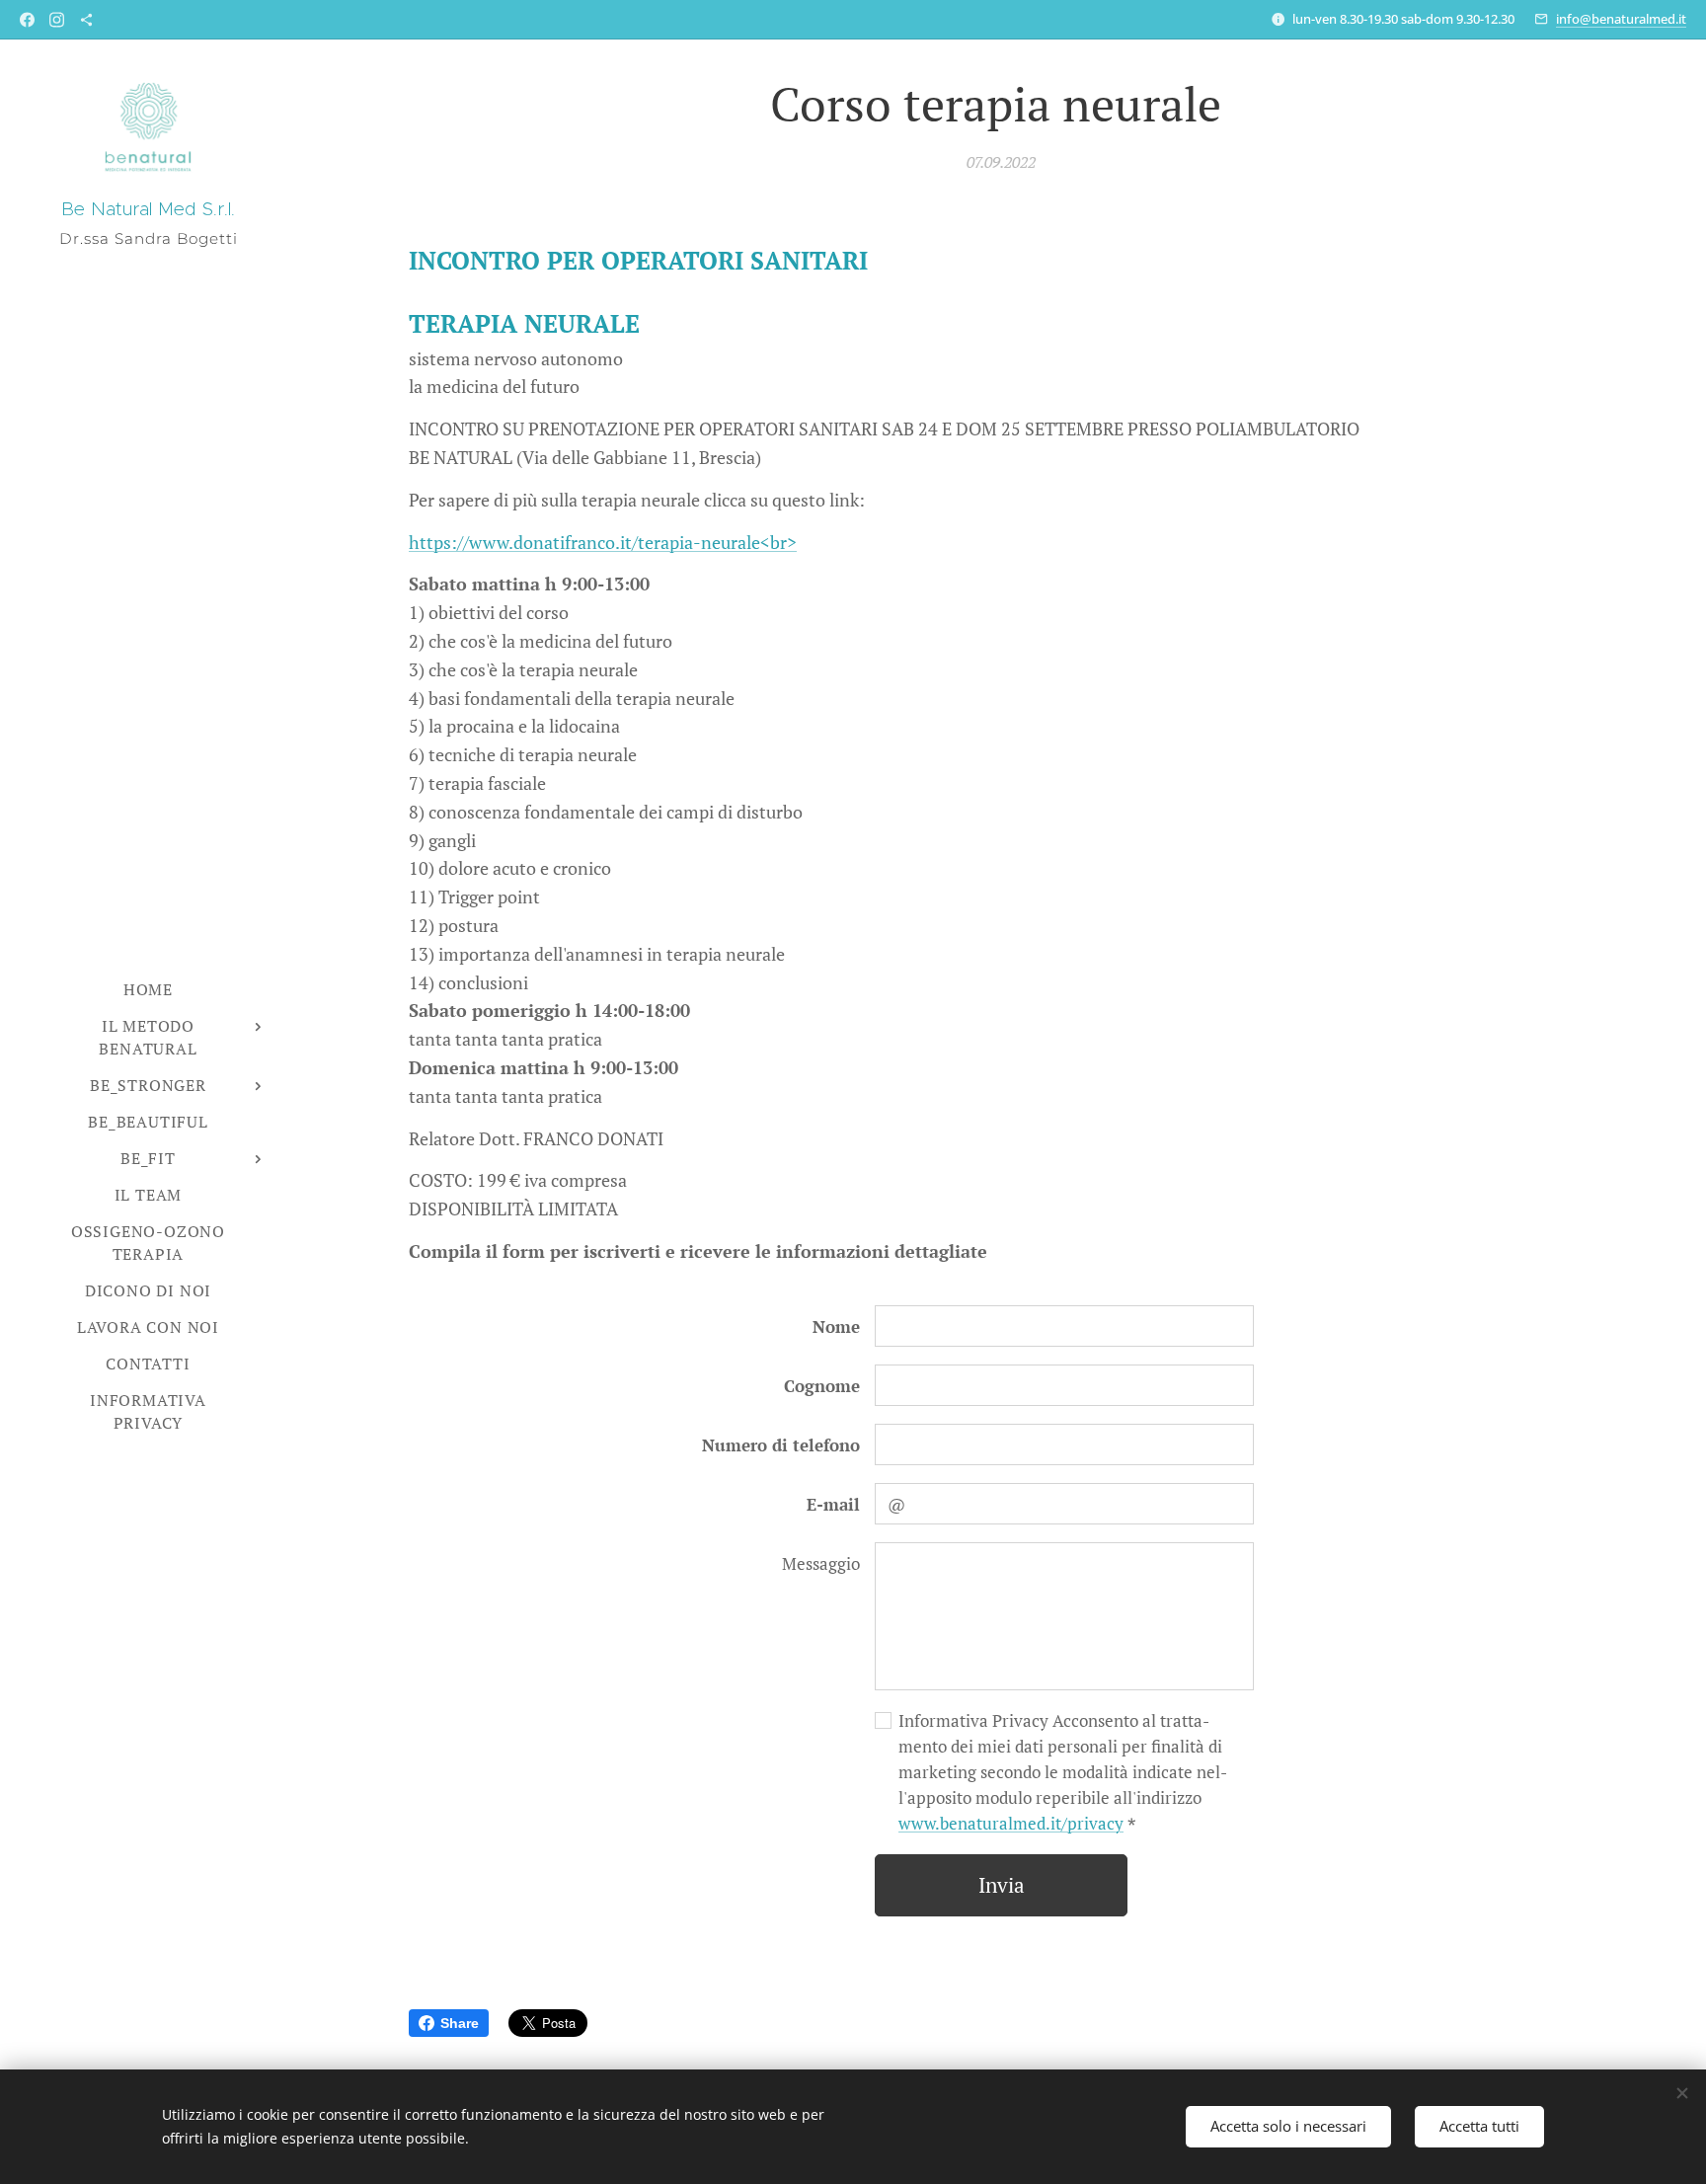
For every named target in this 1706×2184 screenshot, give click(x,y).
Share (460, 2023)
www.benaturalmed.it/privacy (1011, 1823)
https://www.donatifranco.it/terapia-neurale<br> (603, 542)
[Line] (86, 20)
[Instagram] (57, 20)
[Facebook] (27, 20)
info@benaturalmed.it (1621, 19)
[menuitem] (148, 990)
